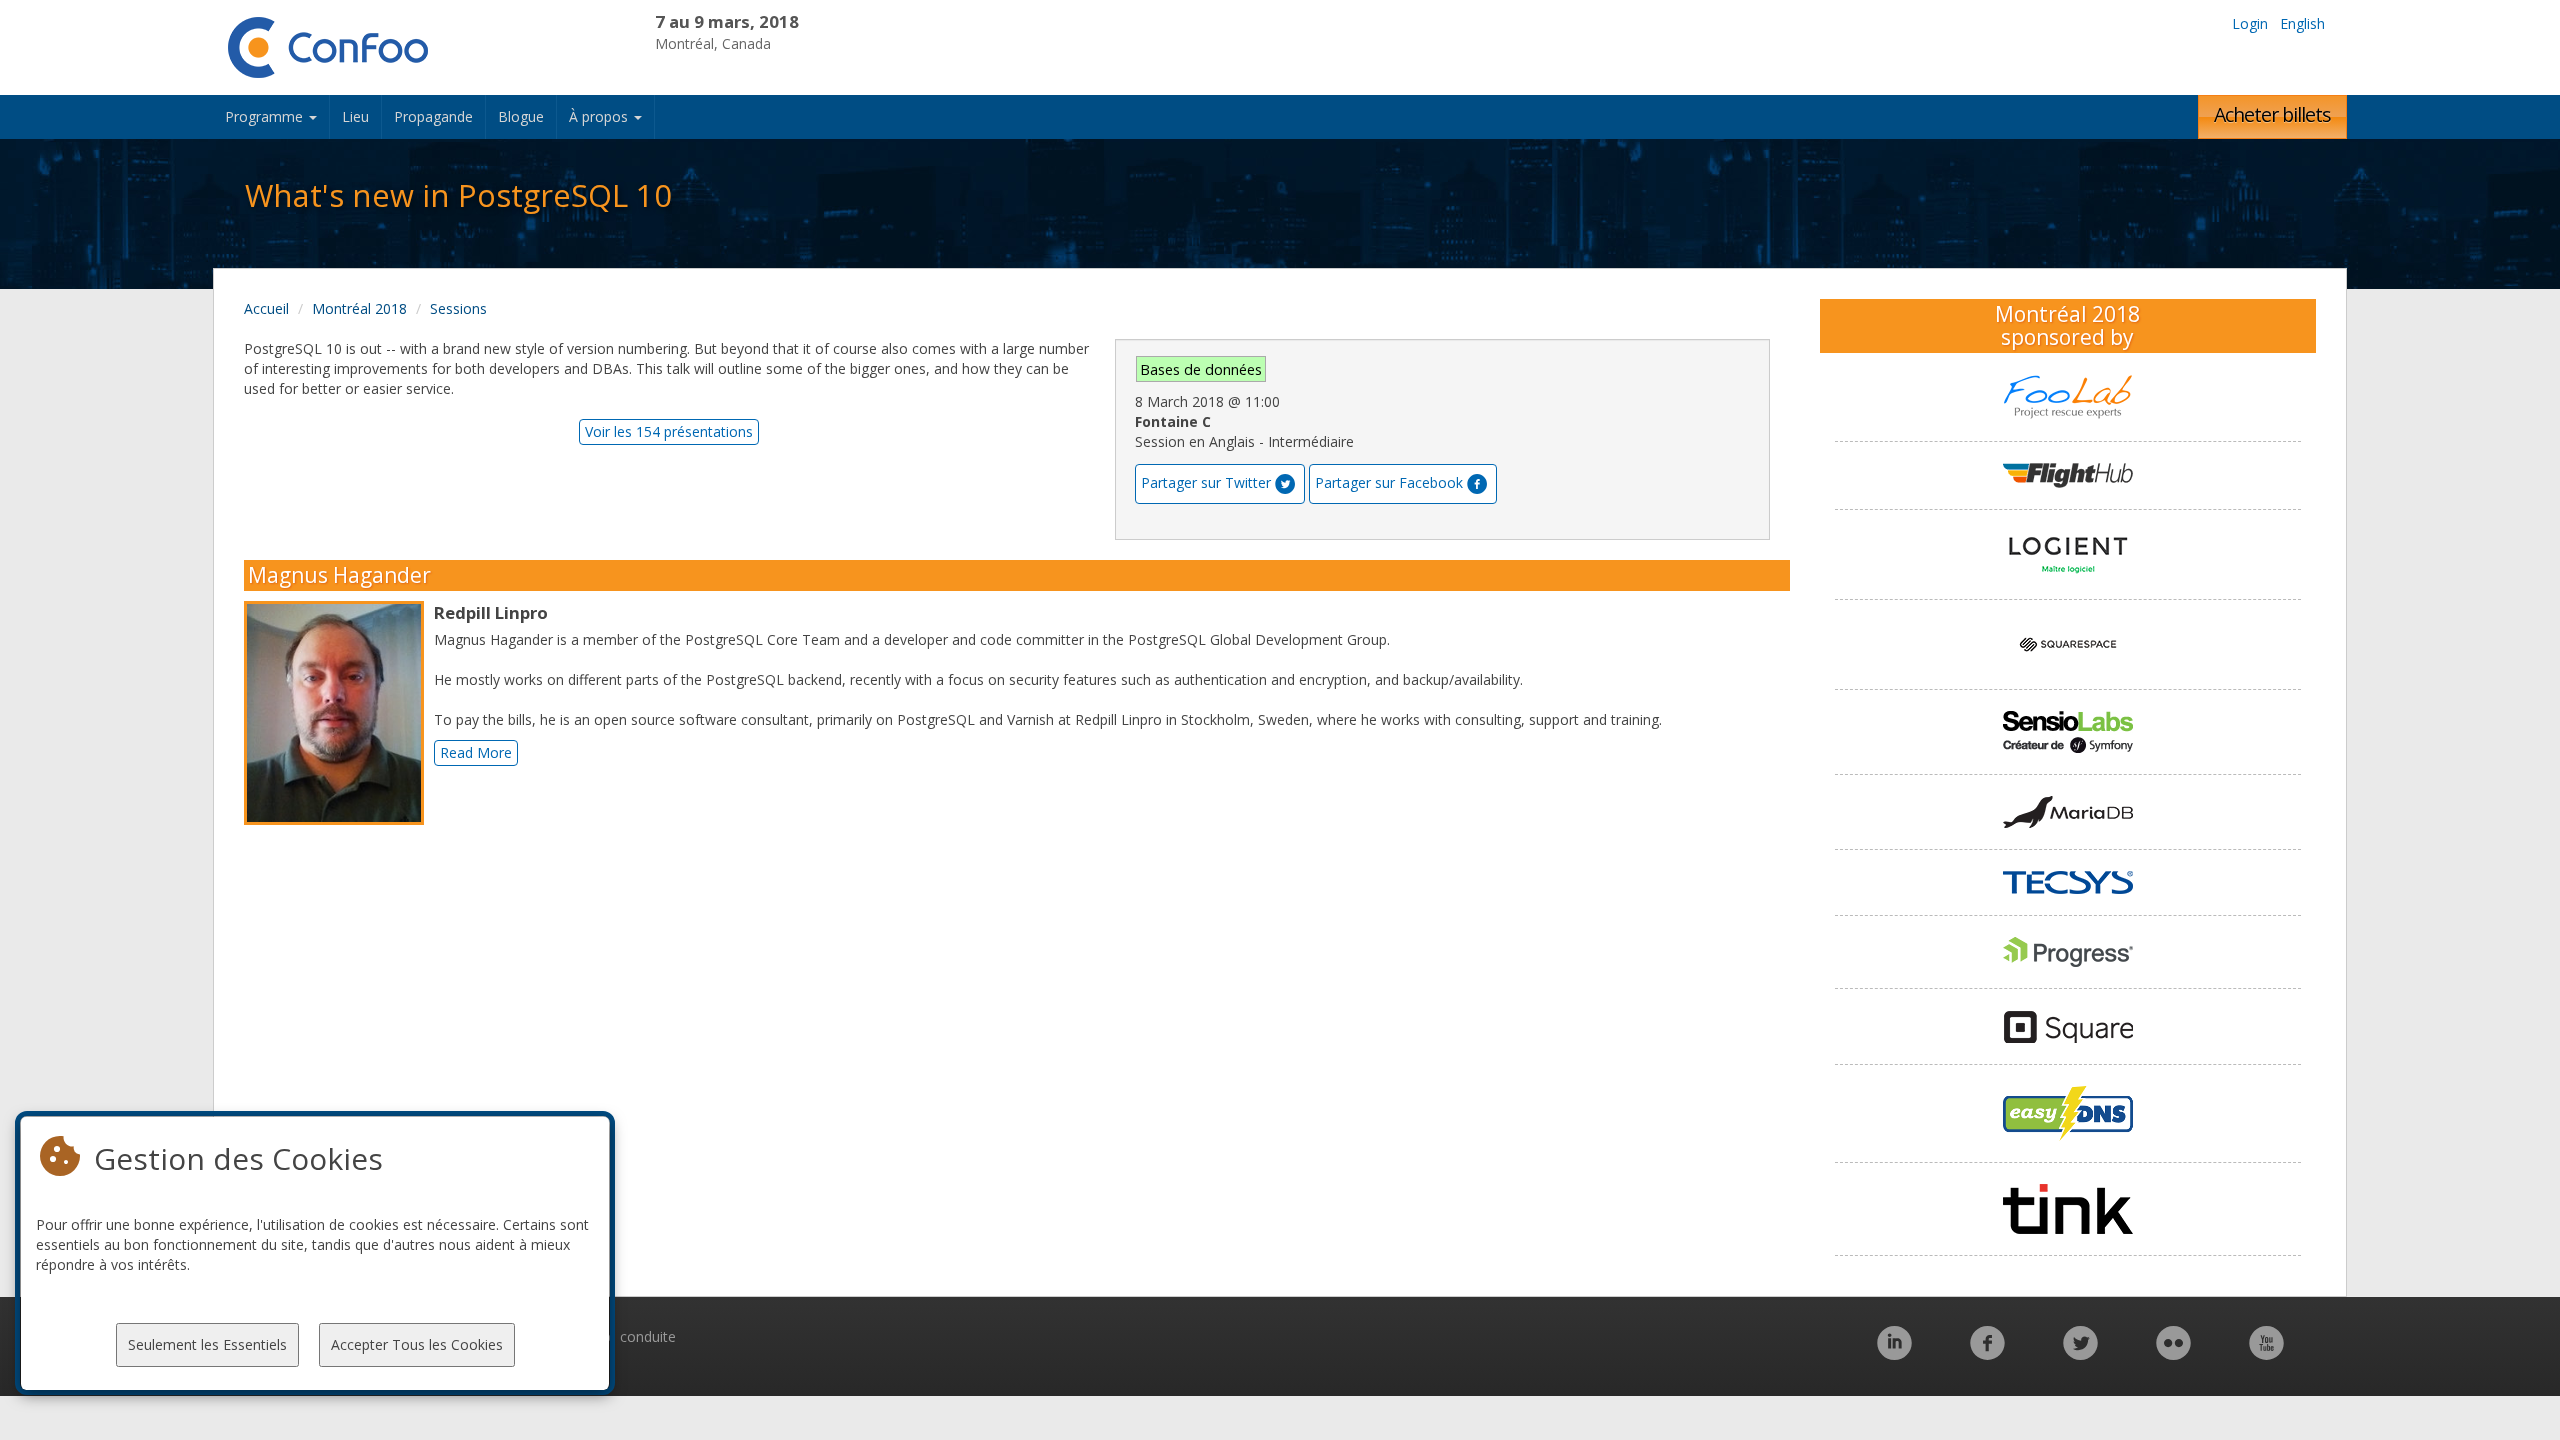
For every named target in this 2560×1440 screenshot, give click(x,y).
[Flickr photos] (2173, 1353)
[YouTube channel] (2266, 1353)
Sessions (458, 308)
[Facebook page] (1987, 1353)
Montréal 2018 (359, 308)
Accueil (266, 308)
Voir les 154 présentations (669, 431)
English (2302, 23)
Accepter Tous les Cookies (417, 1344)
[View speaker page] (339, 713)
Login (2250, 23)
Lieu (355, 116)
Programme (266, 116)
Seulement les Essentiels (207, 1344)
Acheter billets (2272, 114)
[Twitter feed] (2080, 1353)
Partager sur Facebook (1389, 482)
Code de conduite (619, 1336)
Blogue (521, 116)
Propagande (433, 116)
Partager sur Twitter (1206, 482)
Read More (476, 752)
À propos (600, 116)
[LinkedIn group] (1894, 1353)
